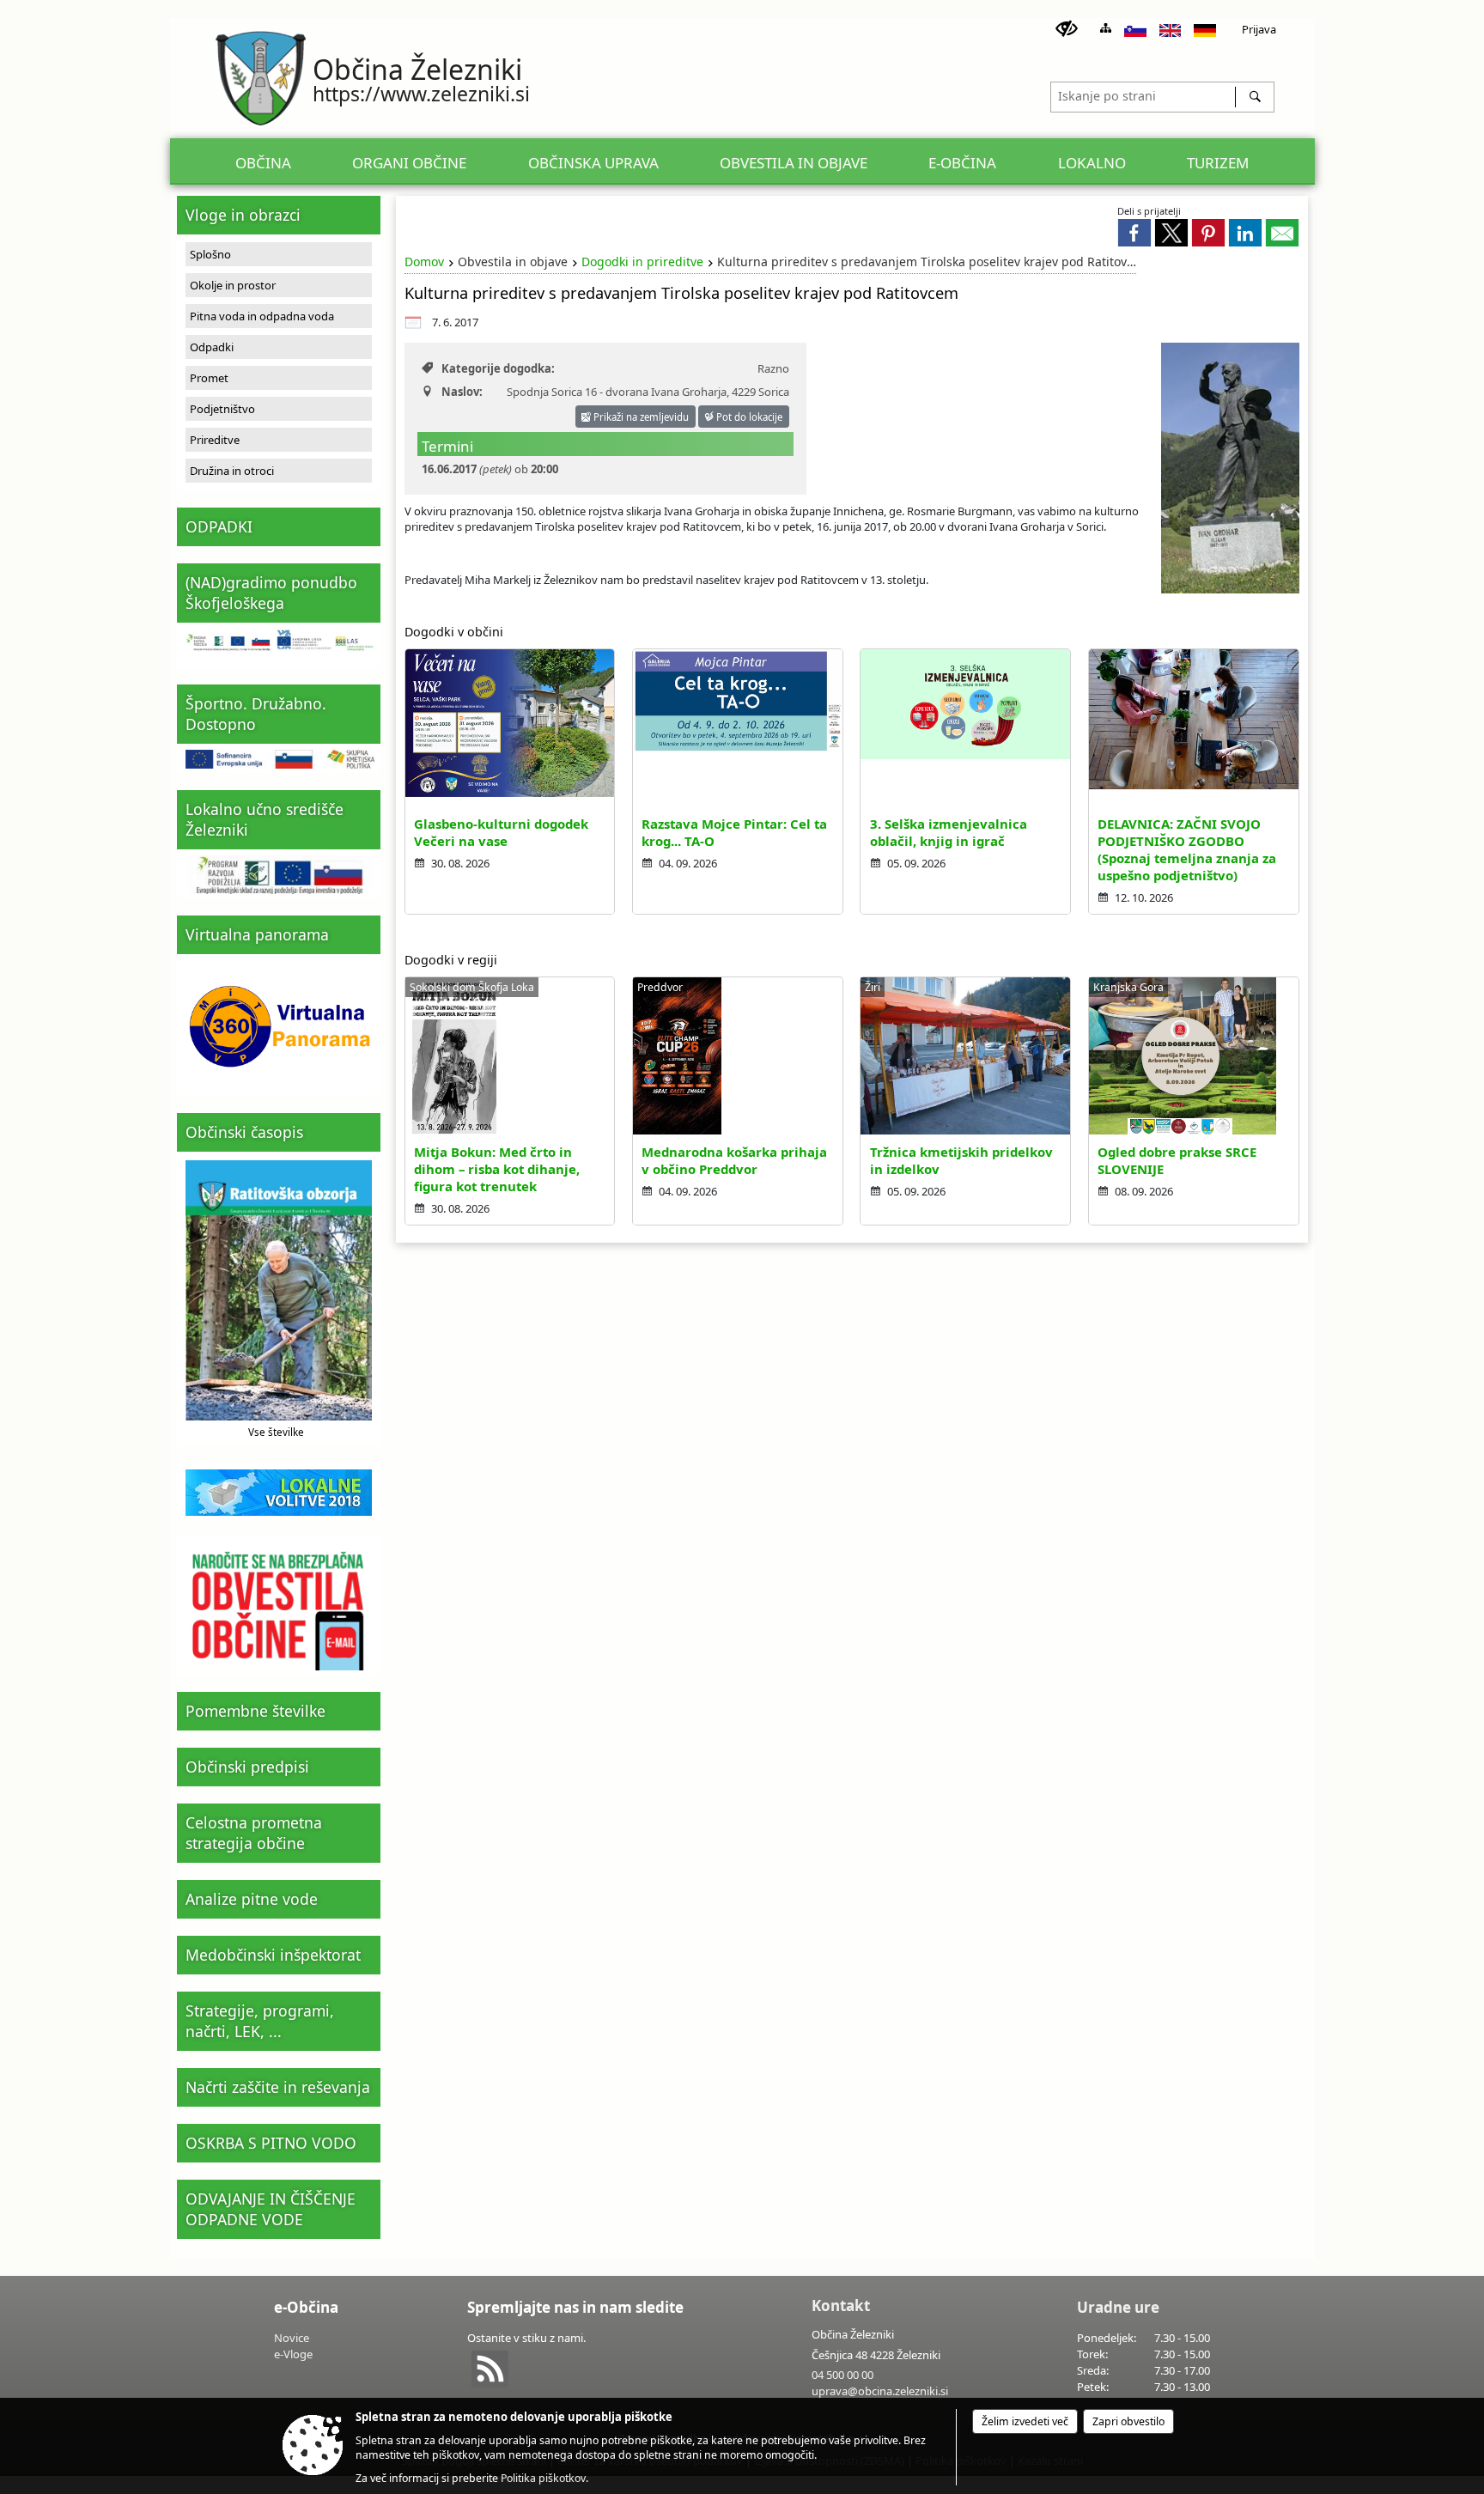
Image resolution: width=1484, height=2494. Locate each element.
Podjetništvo (222, 409)
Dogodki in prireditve (642, 262)
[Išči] (1254, 97)
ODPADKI (219, 526)
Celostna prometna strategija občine (254, 1833)
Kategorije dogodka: (498, 368)
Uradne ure (1118, 2307)
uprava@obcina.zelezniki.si (880, 2391)
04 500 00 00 (842, 2375)
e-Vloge (293, 2354)
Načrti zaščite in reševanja (278, 2087)
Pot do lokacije (748, 417)
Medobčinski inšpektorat (273, 1955)
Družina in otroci (232, 471)
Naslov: (462, 392)
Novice (292, 2338)
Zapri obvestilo (1128, 2421)
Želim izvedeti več (1025, 2421)
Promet (209, 378)
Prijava (1259, 29)
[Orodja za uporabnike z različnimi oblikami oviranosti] (1067, 29)
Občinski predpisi (247, 1767)
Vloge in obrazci (243, 215)
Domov (424, 262)
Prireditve (215, 440)
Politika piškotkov (543, 2478)
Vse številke (276, 1432)
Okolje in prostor (233, 285)
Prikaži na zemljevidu (640, 417)
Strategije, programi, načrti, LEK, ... (260, 2021)
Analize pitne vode (252, 1899)
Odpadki (212, 347)
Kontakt (841, 2305)
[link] (1134, 233)
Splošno (210, 254)
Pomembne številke (255, 1711)
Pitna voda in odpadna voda (262, 316)
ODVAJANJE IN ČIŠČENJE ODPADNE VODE (271, 2209)
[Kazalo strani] (1106, 28)
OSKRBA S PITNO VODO (271, 2143)
